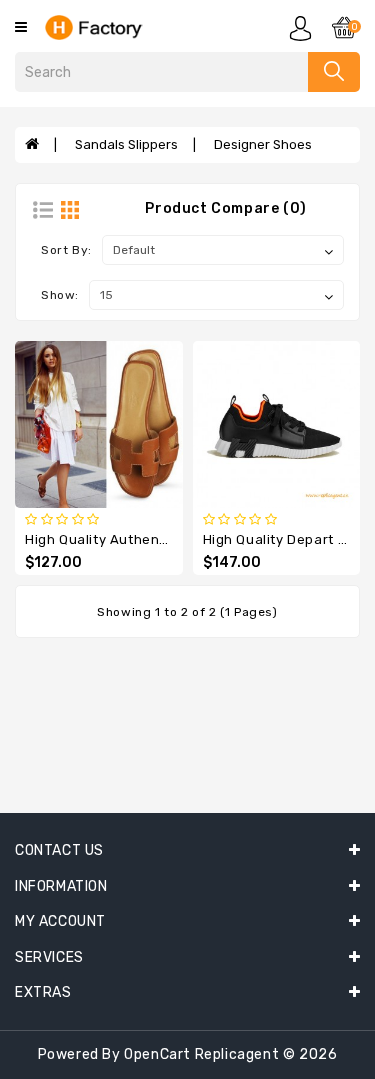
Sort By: (66, 250)
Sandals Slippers (126, 144)
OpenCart (157, 1054)
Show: (60, 295)
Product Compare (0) (225, 208)
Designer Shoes (263, 144)
